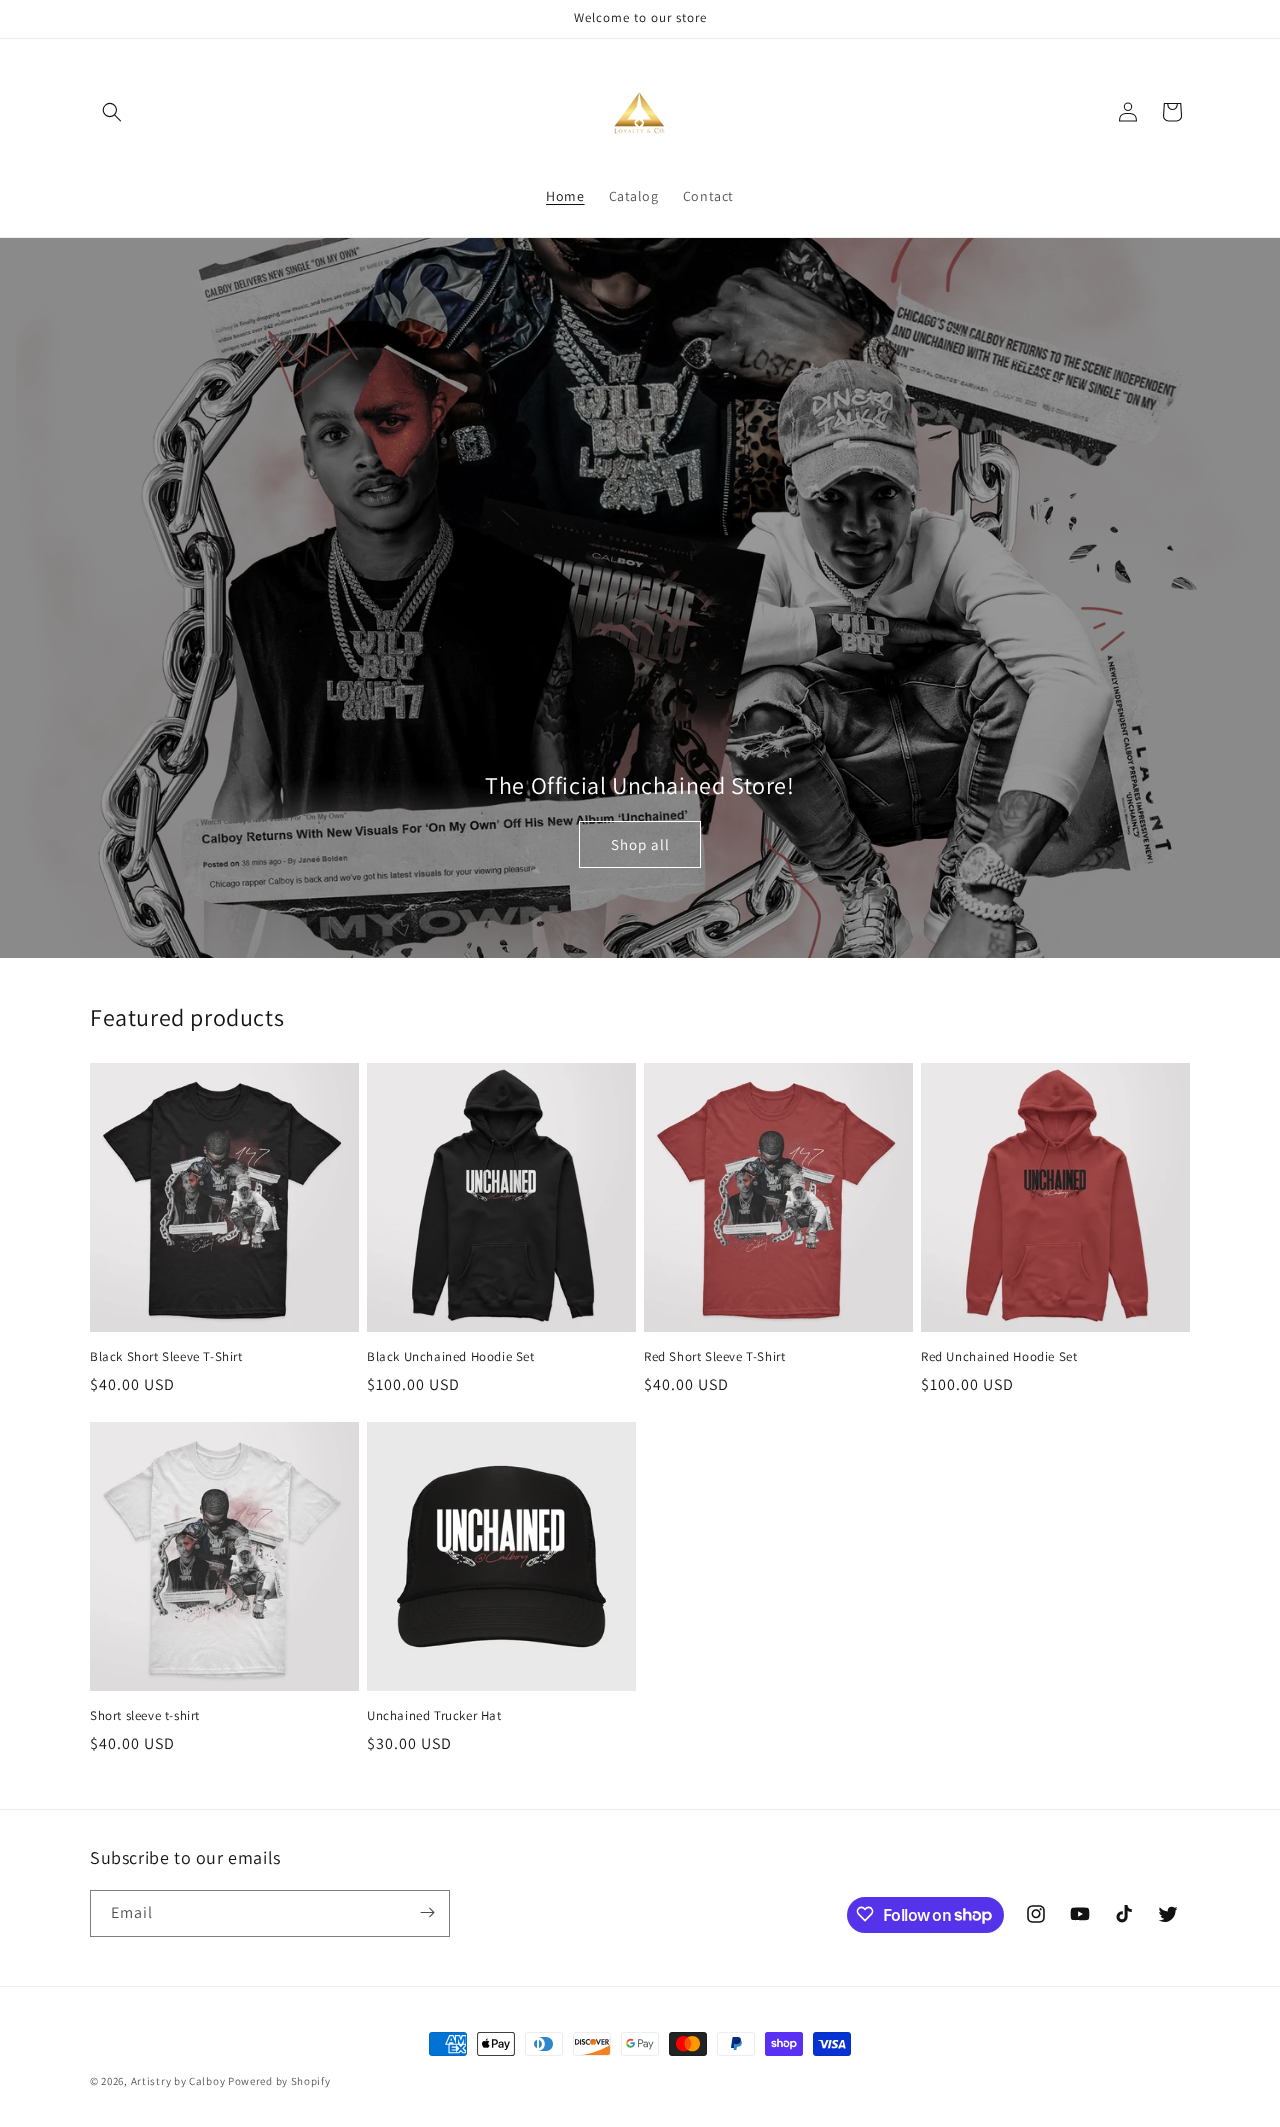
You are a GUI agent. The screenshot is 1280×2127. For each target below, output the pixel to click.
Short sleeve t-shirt (145, 1716)
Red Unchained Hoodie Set (999, 1357)
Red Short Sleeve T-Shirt (714, 1357)
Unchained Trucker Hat (434, 1716)
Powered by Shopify (279, 2081)
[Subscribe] (427, 1912)
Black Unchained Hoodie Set (451, 1357)
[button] (112, 112)
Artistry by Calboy (178, 2081)
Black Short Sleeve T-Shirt (166, 1357)
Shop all (640, 843)
